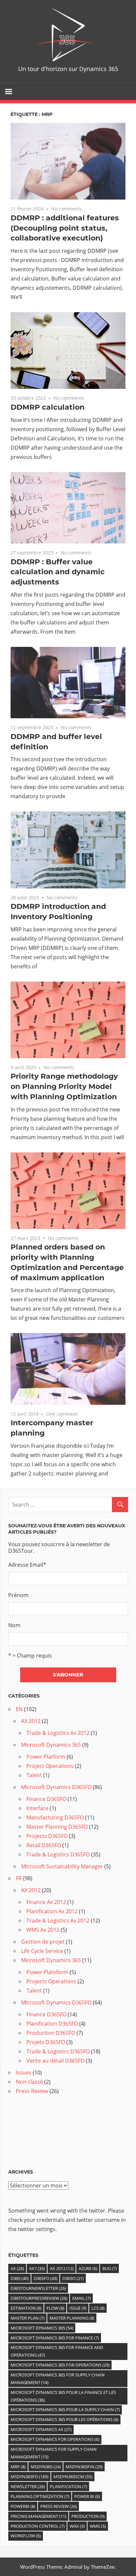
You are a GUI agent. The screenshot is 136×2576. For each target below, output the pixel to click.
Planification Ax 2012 (52, 1911)
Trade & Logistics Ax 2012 (58, 1733)
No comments (67, 209)
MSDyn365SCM (73, 2477)
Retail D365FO (44, 1845)
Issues (24, 2072)
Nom (14, 1625)
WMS (98, 2526)
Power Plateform (47, 1972)
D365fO (46, 2278)
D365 (20, 2278)
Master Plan (28, 2318)
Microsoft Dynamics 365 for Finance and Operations (57, 2351)
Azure (88, 2268)
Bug (110, 2268)
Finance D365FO (46, 1799)
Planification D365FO (52, 2024)
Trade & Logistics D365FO (58, 1854)
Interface (37, 1808)
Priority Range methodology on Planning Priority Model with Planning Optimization (64, 1086)
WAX (77, 2526)
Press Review (32, 2091)
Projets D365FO (46, 2042)
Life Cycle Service (42, 1951)
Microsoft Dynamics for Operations (55, 2439)
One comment (62, 1414)
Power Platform (46, 1757)
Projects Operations (51, 1981)
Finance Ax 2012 (46, 1902)
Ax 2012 (62, 2268)
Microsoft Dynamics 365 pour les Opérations (65, 2419)
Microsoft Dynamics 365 (51, 1745)
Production (88, 2516)
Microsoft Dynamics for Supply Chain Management (54, 2453)
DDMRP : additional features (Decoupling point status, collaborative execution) (65, 228)
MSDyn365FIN (84, 2467)
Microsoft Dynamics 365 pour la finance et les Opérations (63, 2396)
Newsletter (28, 2486)
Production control (38, 2526)
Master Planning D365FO (57, 1827)
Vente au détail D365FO (55, 2061)
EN (19, 1709)
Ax (17, 2268)
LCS (98, 2308)
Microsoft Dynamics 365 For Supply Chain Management (58, 2379)
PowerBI (23, 2506)
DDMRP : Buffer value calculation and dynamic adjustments (58, 572)
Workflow (26, 2536)
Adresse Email (27, 1565)
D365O (73, 2278)
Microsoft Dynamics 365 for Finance (55, 2338)
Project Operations (50, 1766)
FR (19, 1878)
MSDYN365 (46, 2467)
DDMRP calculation (48, 407)
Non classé (29, 2082)
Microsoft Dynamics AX (41, 2429)
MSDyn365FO (30, 2477)
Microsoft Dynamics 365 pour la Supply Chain (65, 2409)
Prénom (18, 1595)
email (82, 2298)
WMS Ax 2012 (43, 1930)
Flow (55, 2308)
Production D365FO (51, 2033)
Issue (78, 2308)
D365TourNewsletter (38, 2288)
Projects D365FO (47, 1836)
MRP (18, 2467)
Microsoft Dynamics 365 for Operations (60, 2365)
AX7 (37, 2268)
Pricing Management (38, 2516)
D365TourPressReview (39, 2298)
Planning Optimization (40, 2496)
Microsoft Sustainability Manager (62, 1866)
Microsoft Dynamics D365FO (56, 1787)
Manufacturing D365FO (55, 1817)
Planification (68, 2486)
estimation (26, 2308)
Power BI (87, 2496)
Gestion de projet (43, 1942)
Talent (34, 1775)
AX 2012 (31, 1721)
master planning (72, 2318)
